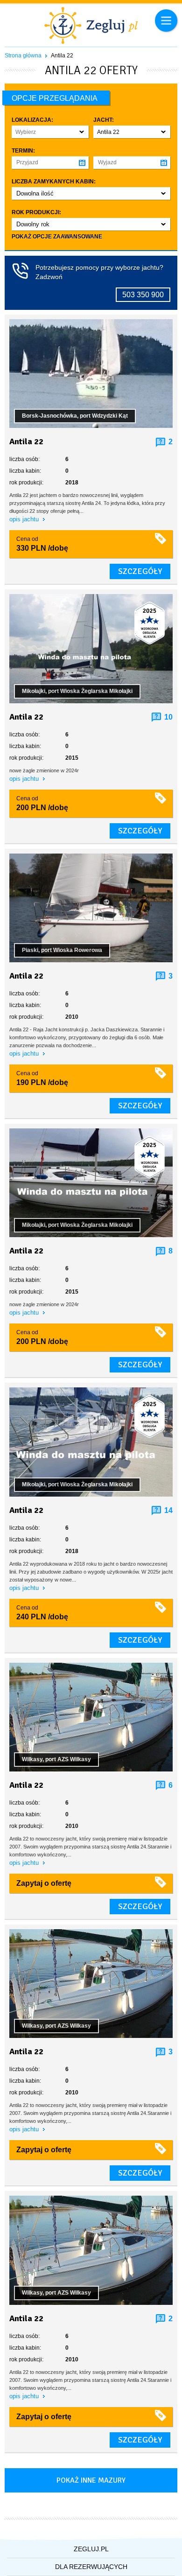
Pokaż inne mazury (91, 2480)
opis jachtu (25, 519)
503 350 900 (143, 295)
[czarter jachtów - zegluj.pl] (91, 27)
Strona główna (23, 56)
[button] (50, 132)
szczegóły (140, 571)
